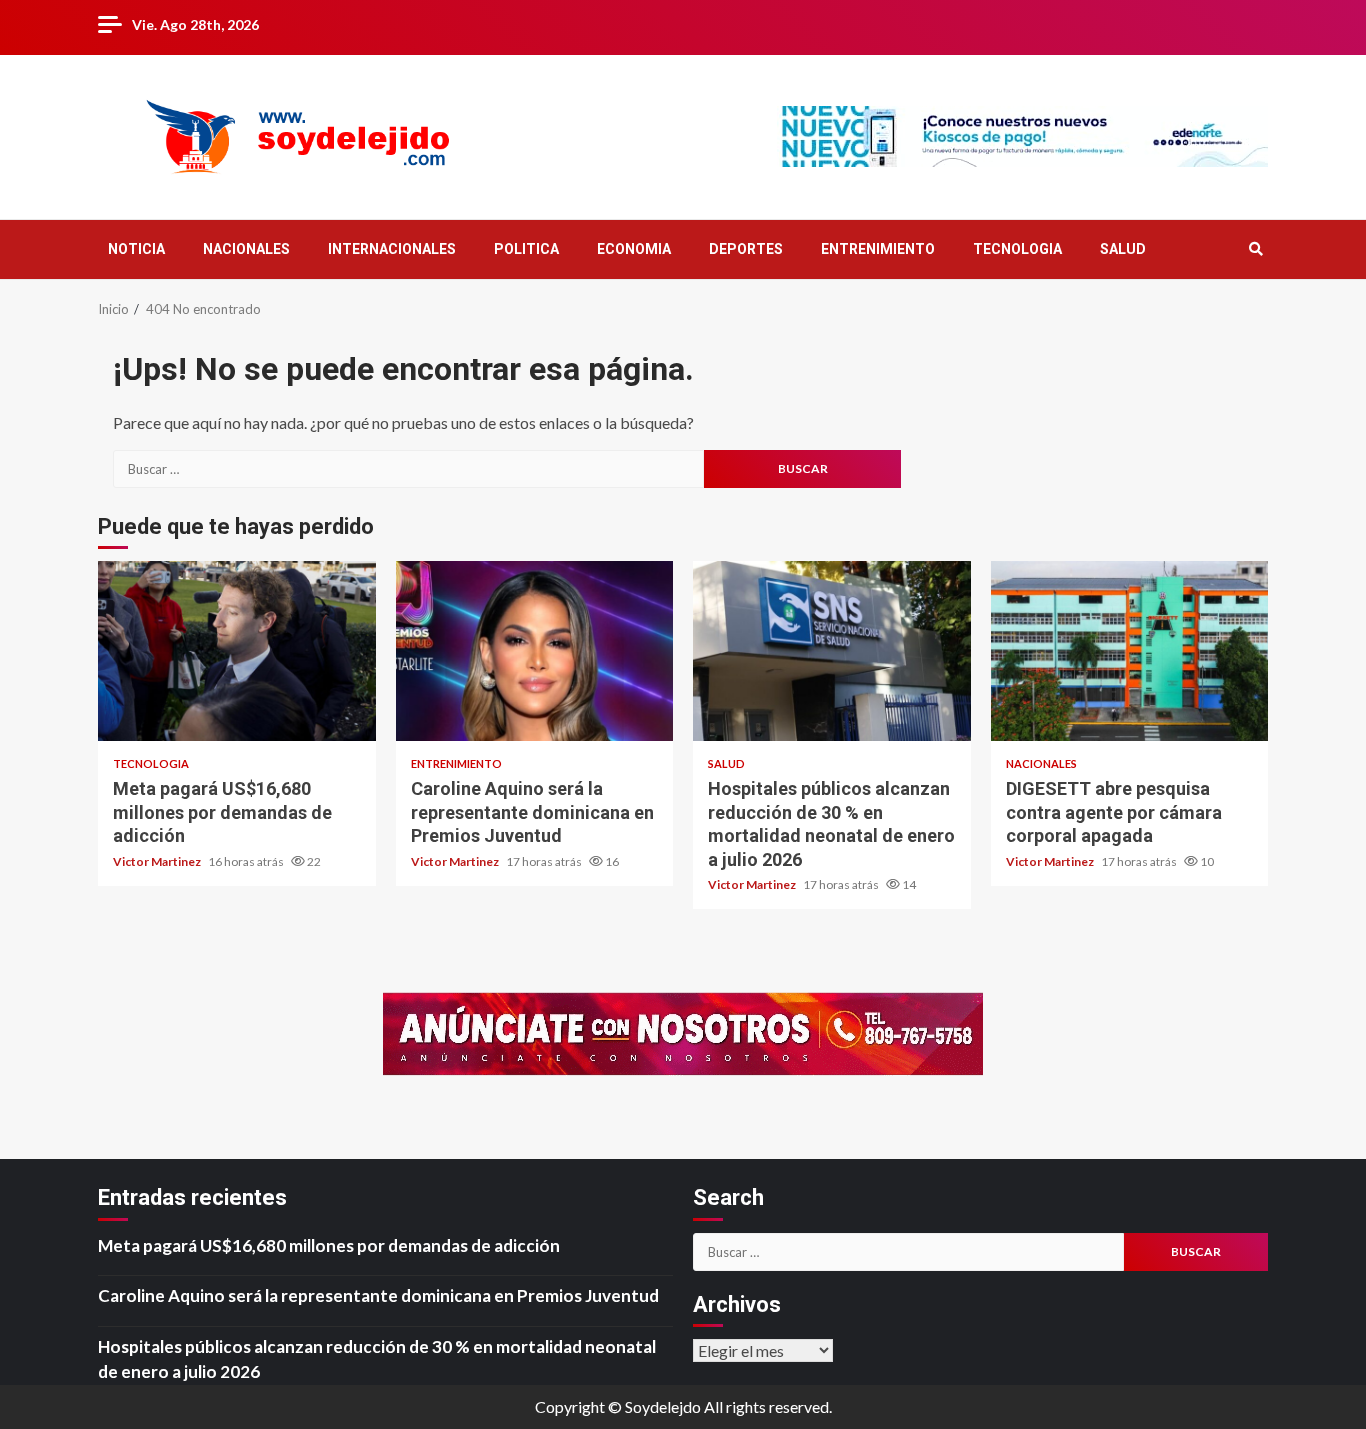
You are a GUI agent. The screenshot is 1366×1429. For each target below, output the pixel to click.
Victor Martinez (158, 861)
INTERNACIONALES (392, 249)
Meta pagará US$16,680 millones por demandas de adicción (237, 651)
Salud (726, 763)
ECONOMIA (634, 249)
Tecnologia (151, 763)
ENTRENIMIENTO (878, 249)
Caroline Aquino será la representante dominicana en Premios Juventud (535, 651)
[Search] (1255, 249)
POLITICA (526, 249)
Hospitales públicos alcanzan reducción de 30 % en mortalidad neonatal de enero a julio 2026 (832, 651)
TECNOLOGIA (1017, 249)
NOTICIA (136, 249)
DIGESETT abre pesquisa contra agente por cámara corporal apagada (1130, 651)
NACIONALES (246, 249)
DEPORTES (746, 249)
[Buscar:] (408, 469)
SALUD (1123, 249)
